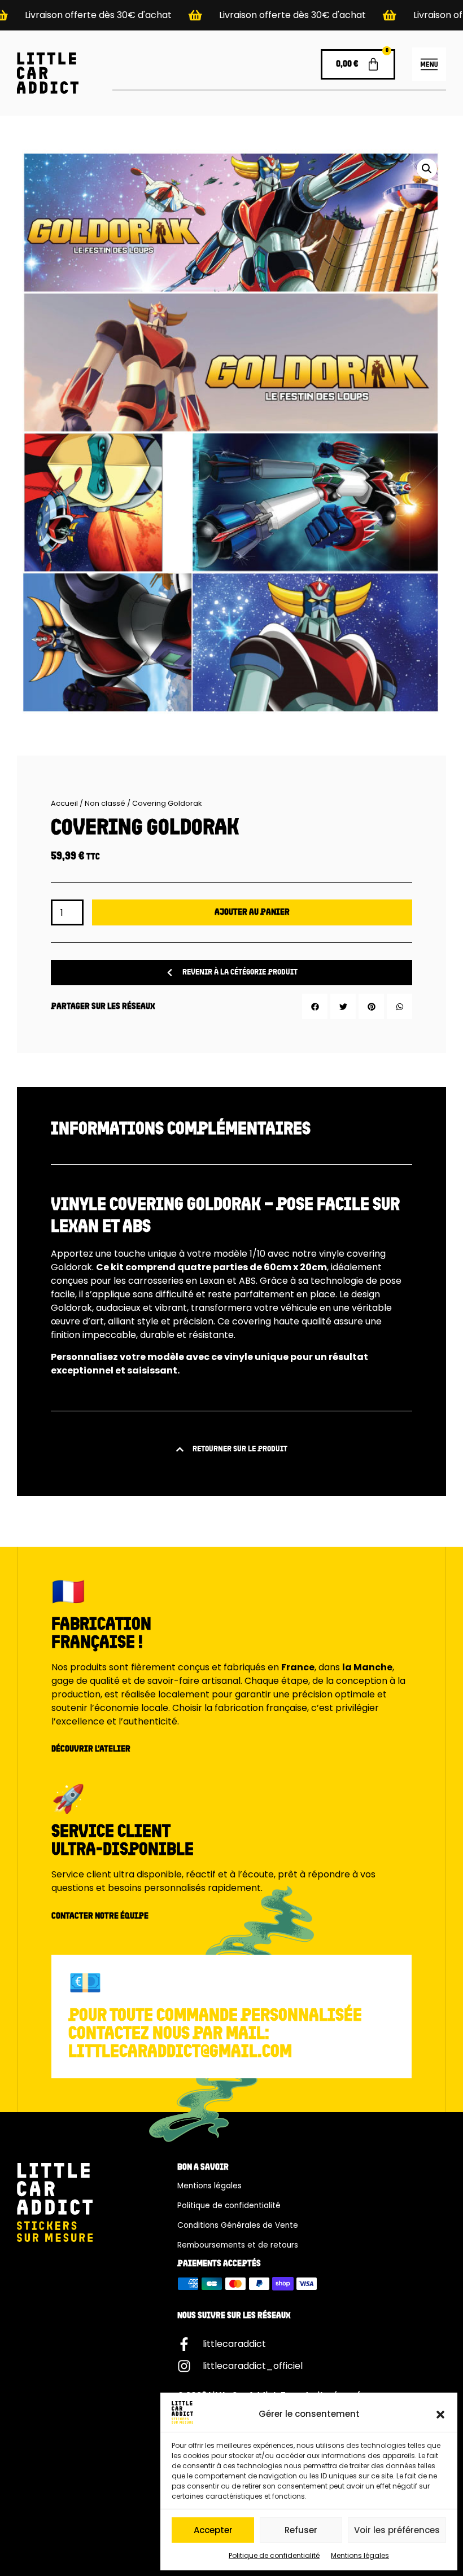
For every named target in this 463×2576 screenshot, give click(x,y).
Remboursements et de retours (238, 2245)
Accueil (64, 803)
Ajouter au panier (252, 912)
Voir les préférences (397, 2530)
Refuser (301, 2530)
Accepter (213, 2530)
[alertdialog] (231, 15)
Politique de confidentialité (274, 2555)
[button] (440, 2415)
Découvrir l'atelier (91, 1749)
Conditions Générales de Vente (238, 2225)
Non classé (105, 803)
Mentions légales (360, 2555)
